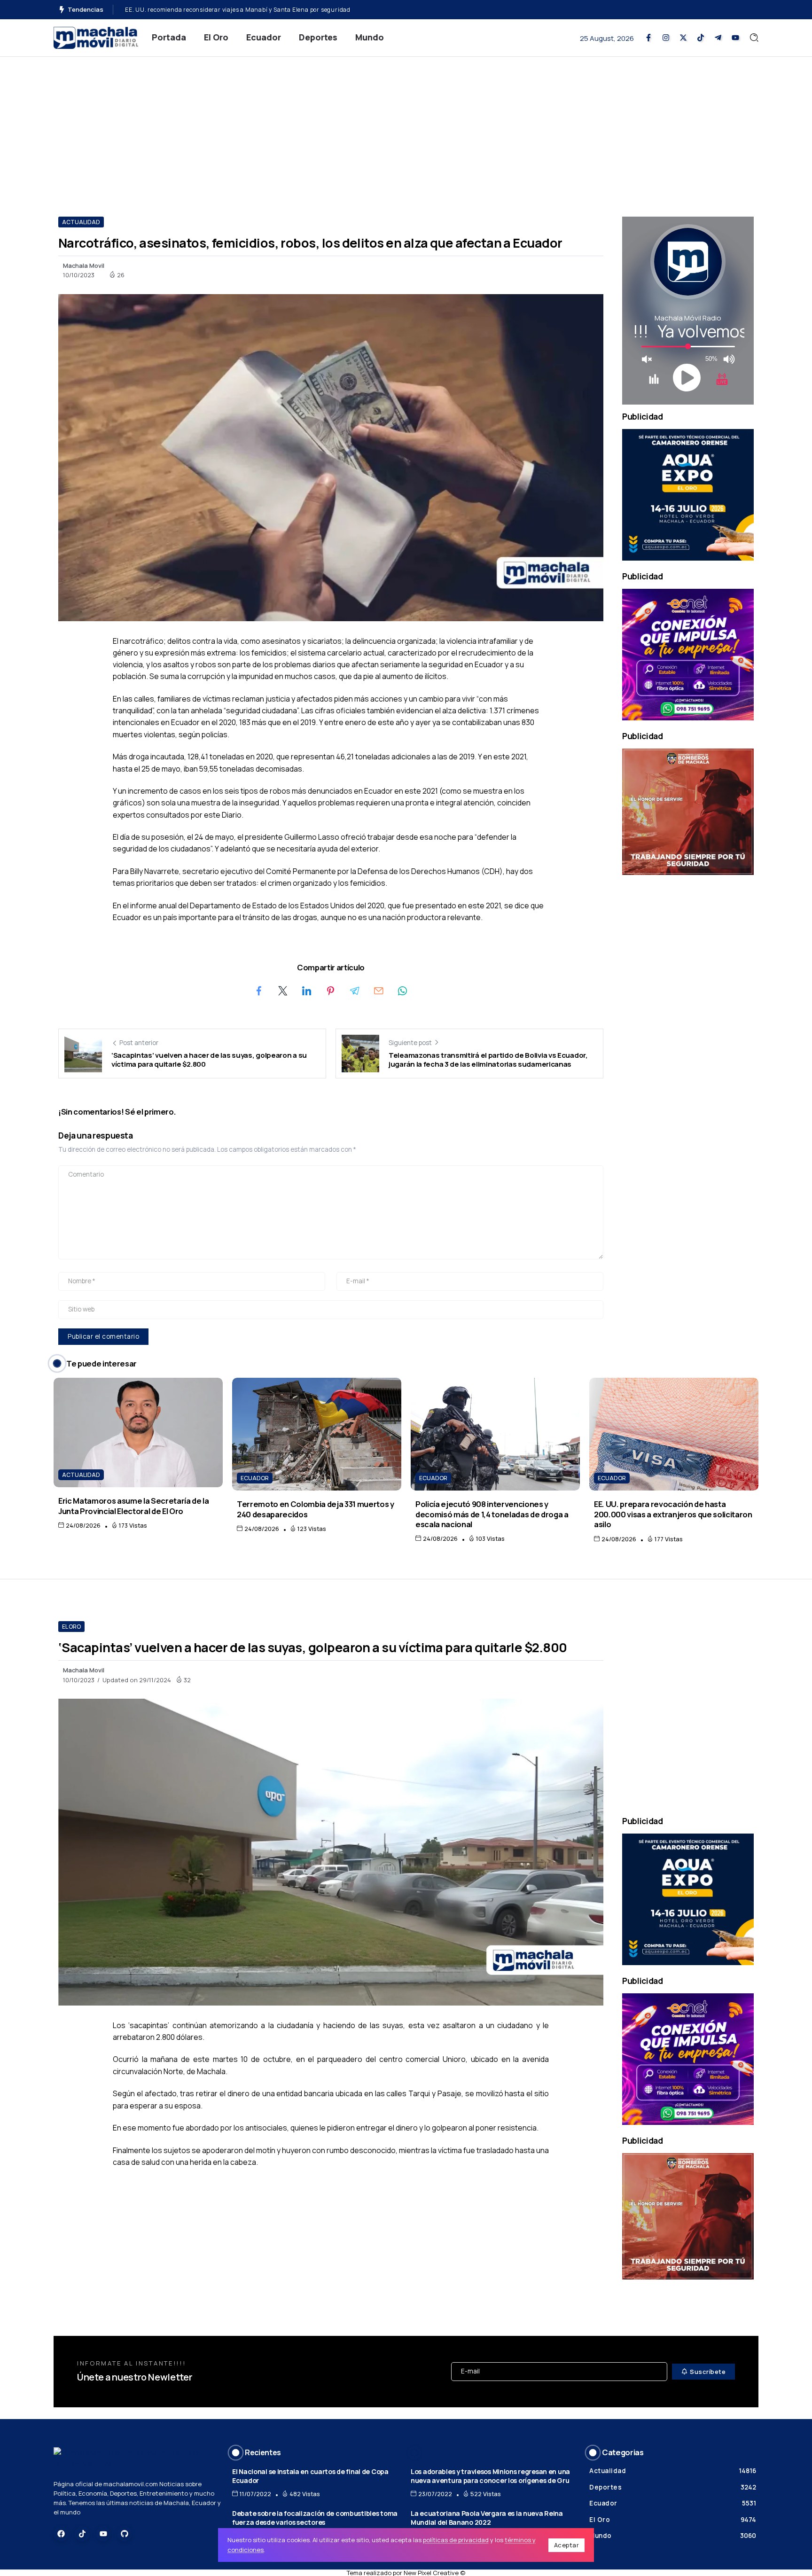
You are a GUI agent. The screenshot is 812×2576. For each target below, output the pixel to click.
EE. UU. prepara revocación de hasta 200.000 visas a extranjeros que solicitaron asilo (673, 1514)
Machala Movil (84, 265)
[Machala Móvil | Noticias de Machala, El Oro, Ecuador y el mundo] (96, 37)
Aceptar (567, 2545)
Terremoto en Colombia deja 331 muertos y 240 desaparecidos (316, 1509)
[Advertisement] (406, 127)
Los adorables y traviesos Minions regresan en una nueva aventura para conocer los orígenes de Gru (490, 2476)
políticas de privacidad (456, 2540)
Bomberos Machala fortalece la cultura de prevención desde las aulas (225, 10)
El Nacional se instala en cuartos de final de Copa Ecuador (310, 2476)
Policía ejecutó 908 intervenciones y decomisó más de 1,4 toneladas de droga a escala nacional (492, 1514)
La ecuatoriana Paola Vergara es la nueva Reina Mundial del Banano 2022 (487, 2518)
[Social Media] (648, 38)
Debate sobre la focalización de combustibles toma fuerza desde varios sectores (315, 2518)
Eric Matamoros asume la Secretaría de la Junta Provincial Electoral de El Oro (134, 1506)
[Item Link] (138, 1432)
